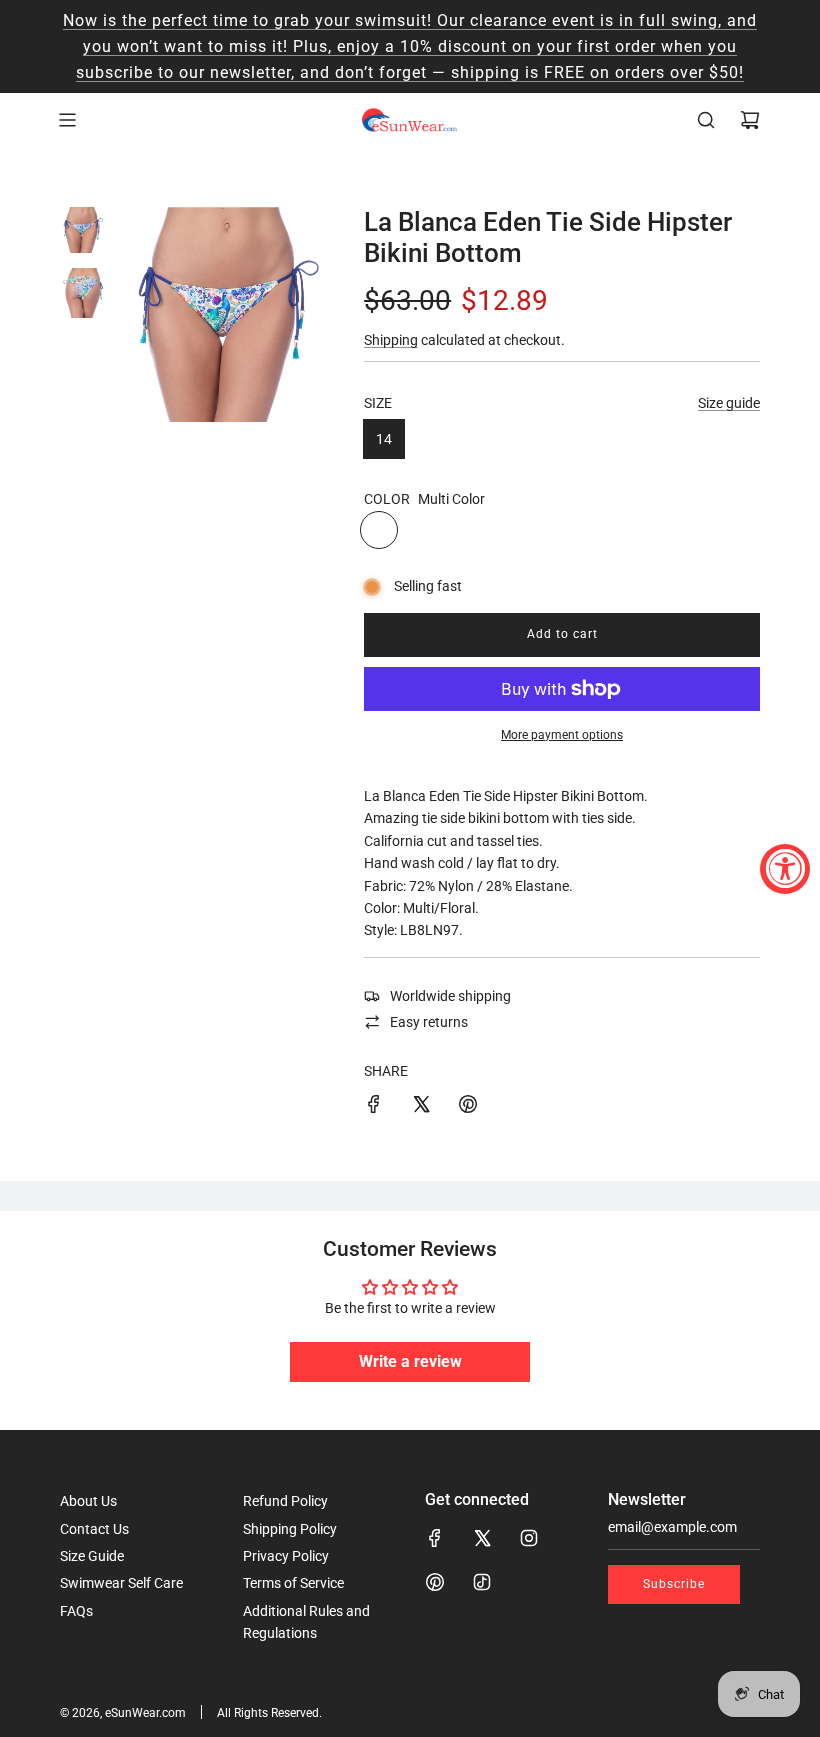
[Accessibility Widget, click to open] (785, 869)
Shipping (391, 340)
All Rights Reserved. (269, 1713)
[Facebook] (435, 1538)
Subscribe (674, 1584)
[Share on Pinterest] (468, 1107)
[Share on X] (421, 1107)
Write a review (410, 1361)
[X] (482, 1538)
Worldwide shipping (450, 996)
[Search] (706, 120)
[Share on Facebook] (374, 1107)
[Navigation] (67, 120)
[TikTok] (482, 1582)
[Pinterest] (435, 1582)
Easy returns (429, 1022)
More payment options (562, 735)
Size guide (729, 403)
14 (384, 439)
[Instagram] (529, 1538)
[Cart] (750, 120)
